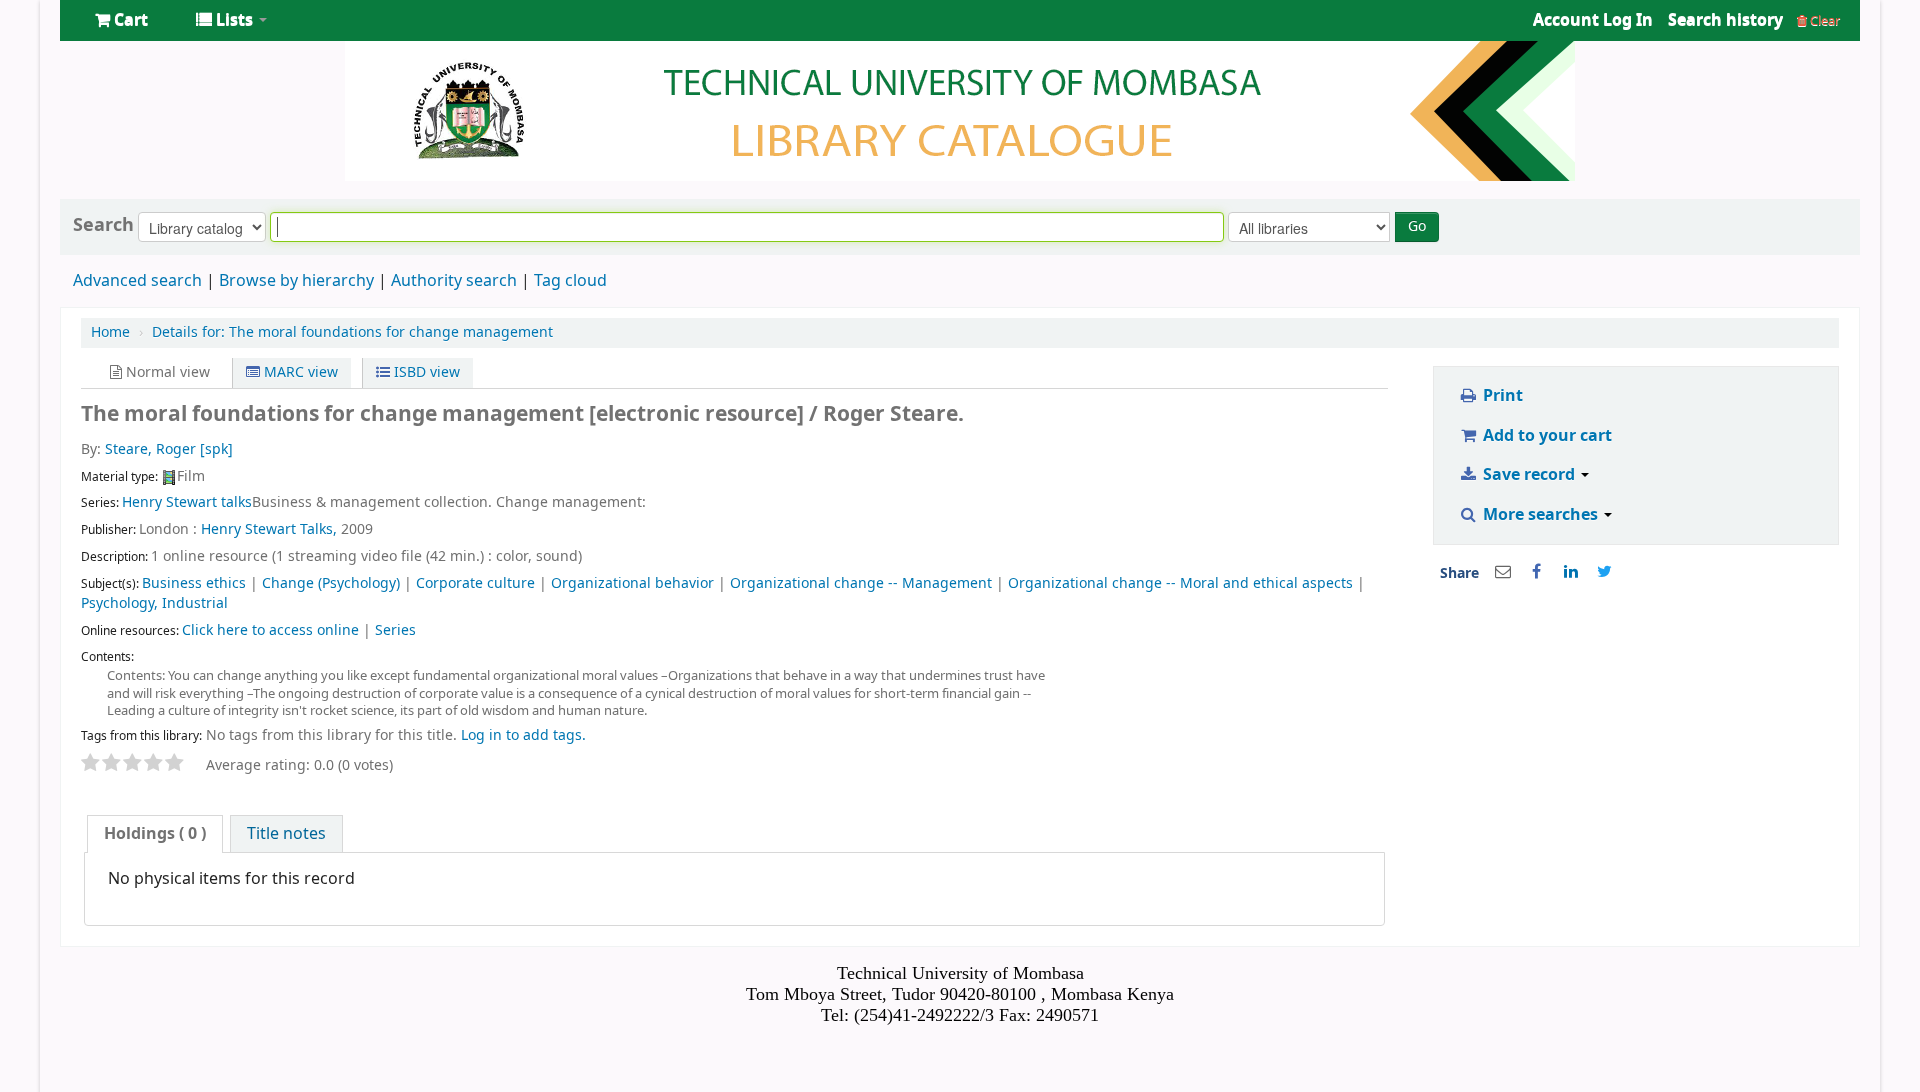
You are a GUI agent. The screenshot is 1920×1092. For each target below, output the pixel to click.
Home (110, 332)
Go (1417, 226)
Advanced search (137, 281)
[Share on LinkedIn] (1571, 572)
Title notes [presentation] (286, 834)
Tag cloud (570, 281)
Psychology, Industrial (154, 603)
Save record (1529, 475)
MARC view (299, 372)
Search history (1725, 20)
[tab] (155, 834)
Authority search (454, 281)
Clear (1823, 20)
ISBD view (425, 372)
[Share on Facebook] (1537, 572)
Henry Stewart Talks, (269, 529)
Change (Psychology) (331, 583)
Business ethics (194, 583)
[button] (121, 20)
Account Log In (1593, 20)
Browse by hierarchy (296, 281)
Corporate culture (475, 583)
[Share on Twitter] (1605, 572)
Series (395, 630)
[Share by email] (1503, 572)
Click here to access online (270, 630)
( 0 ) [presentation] (155, 834)
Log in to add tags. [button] (523, 735)
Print (1501, 396)
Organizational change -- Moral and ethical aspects (1180, 583)
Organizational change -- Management (861, 583)
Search (103, 225)
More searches (1540, 515)
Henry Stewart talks (187, 502)
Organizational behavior (632, 583)
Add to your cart (1545, 436)
